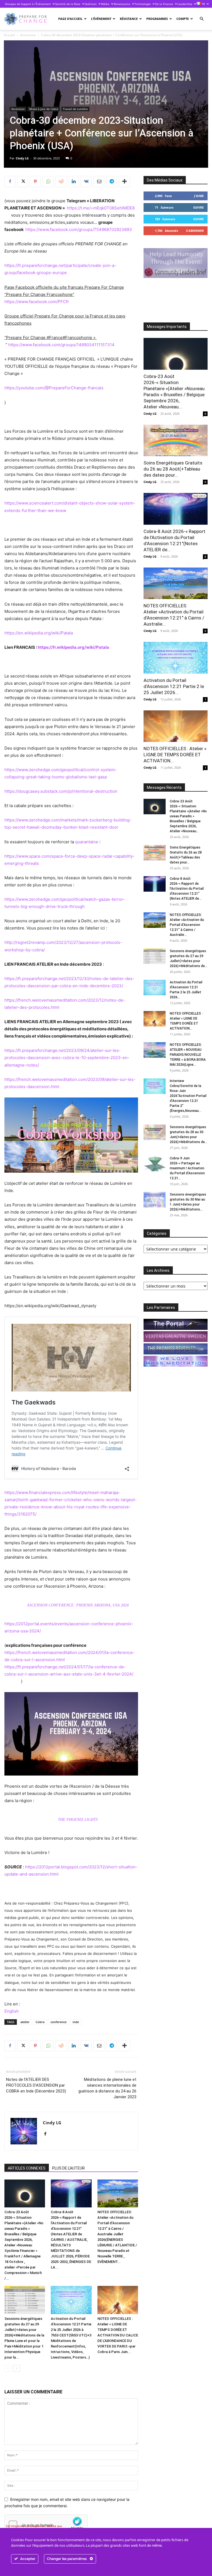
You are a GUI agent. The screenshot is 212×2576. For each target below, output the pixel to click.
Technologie (143, 4)
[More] (124, 182)
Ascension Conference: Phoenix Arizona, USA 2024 (78, 1605)
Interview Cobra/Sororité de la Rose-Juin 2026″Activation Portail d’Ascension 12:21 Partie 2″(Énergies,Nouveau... (188, 1096)
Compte (183, 19)
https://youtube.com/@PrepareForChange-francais (54, 388)
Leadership (185, 4)
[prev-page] (8, 2368)
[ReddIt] (61, 182)
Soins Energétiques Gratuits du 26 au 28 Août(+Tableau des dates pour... (173, 469)
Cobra (40, 2022)
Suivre (198, 207)
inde (76, 2022)
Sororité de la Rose (68, 4)
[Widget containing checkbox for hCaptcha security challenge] (46, 2525)
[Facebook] (10, 182)
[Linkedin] (73, 182)
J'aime (199, 196)
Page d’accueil (70, 19)
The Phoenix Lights (78, 1820)
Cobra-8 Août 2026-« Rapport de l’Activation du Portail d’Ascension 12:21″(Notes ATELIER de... (187, 889)
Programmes (157, 19)
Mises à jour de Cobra (44, 109)
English (12, 2011)
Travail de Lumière (75, 109)
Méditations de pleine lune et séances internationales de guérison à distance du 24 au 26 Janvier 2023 (107, 2088)
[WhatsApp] (48, 182)
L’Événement (101, 19)
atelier (25, 2022)
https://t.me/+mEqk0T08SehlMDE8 (101, 208)
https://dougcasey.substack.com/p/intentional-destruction (61, 791)
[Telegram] (112, 182)
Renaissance (122, 4)
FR (203, 4)
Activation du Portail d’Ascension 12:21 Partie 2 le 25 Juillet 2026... (174, 686)
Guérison (91, 4)
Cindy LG (22, 158)
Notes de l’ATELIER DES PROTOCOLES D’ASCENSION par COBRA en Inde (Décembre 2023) (36, 2085)
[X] (23, 182)
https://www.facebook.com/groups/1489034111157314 (61, 345)
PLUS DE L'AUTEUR (68, 2168)
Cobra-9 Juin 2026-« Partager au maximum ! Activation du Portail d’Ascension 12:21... (187, 1168)
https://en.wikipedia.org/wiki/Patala (39, 633)
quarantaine (87, 842)
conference (59, 2022)
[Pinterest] (35, 182)
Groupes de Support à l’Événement (28, 4)
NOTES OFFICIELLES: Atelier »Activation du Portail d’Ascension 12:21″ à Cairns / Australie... (187, 925)
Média (105, 4)
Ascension (28, 35)
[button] (202, 19)
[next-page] (17, 2368)
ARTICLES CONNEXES (27, 2168)
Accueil (9, 35)
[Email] (99, 182)
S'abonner (195, 231)
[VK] (86, 182)
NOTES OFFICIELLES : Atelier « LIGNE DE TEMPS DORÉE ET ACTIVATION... (175, 755)
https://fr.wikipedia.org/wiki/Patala (73, 647)
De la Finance (164, 4)
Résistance (129, 19)
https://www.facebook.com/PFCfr (37, 302)
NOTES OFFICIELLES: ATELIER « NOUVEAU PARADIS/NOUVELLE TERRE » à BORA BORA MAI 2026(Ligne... (188, 1055)
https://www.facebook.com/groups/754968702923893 (79, 229)
